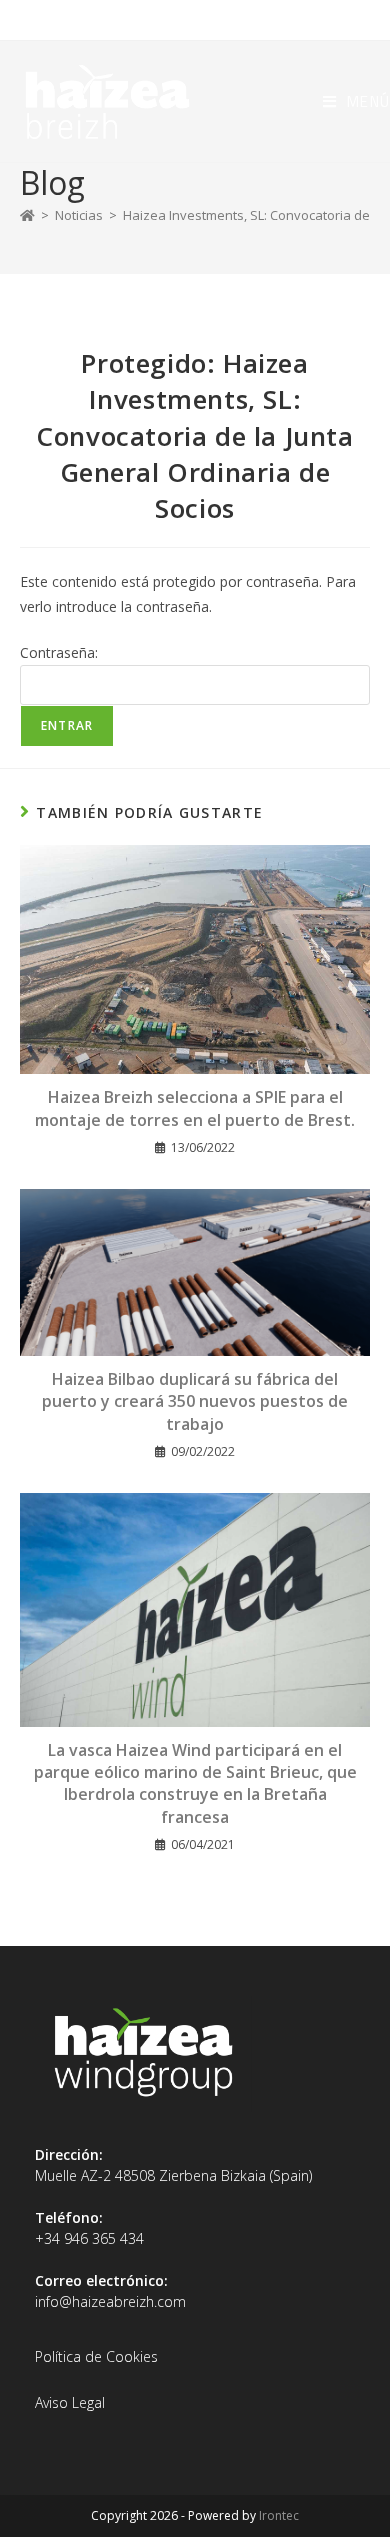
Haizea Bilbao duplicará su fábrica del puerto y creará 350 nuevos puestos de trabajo (195, 1401)
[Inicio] (27, 215)
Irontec (279, 2515)
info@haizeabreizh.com (110, 2301)
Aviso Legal (70, 2402)
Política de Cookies (96, 2356)
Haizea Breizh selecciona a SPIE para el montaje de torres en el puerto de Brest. (195, 1108)
